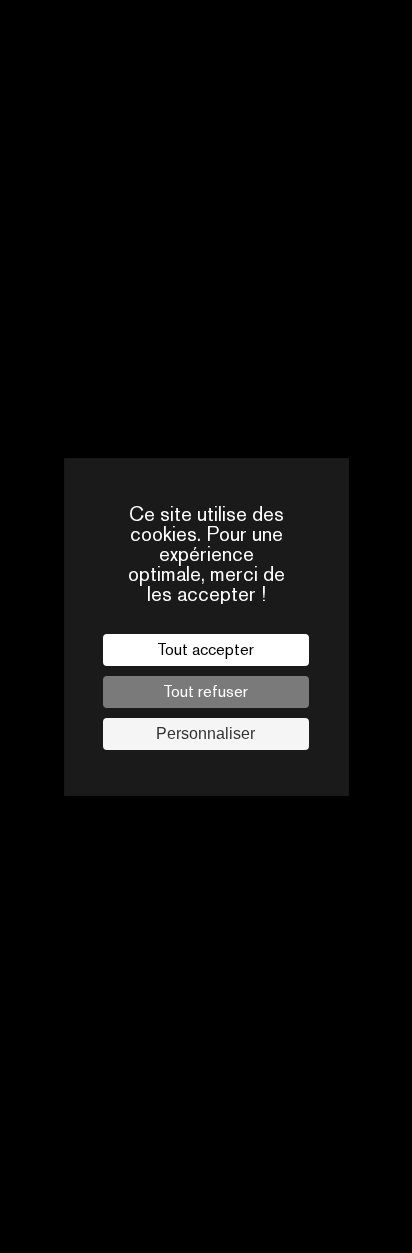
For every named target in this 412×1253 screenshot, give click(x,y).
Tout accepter (205, 649)
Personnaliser (205, 733)
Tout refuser (205, 691)
